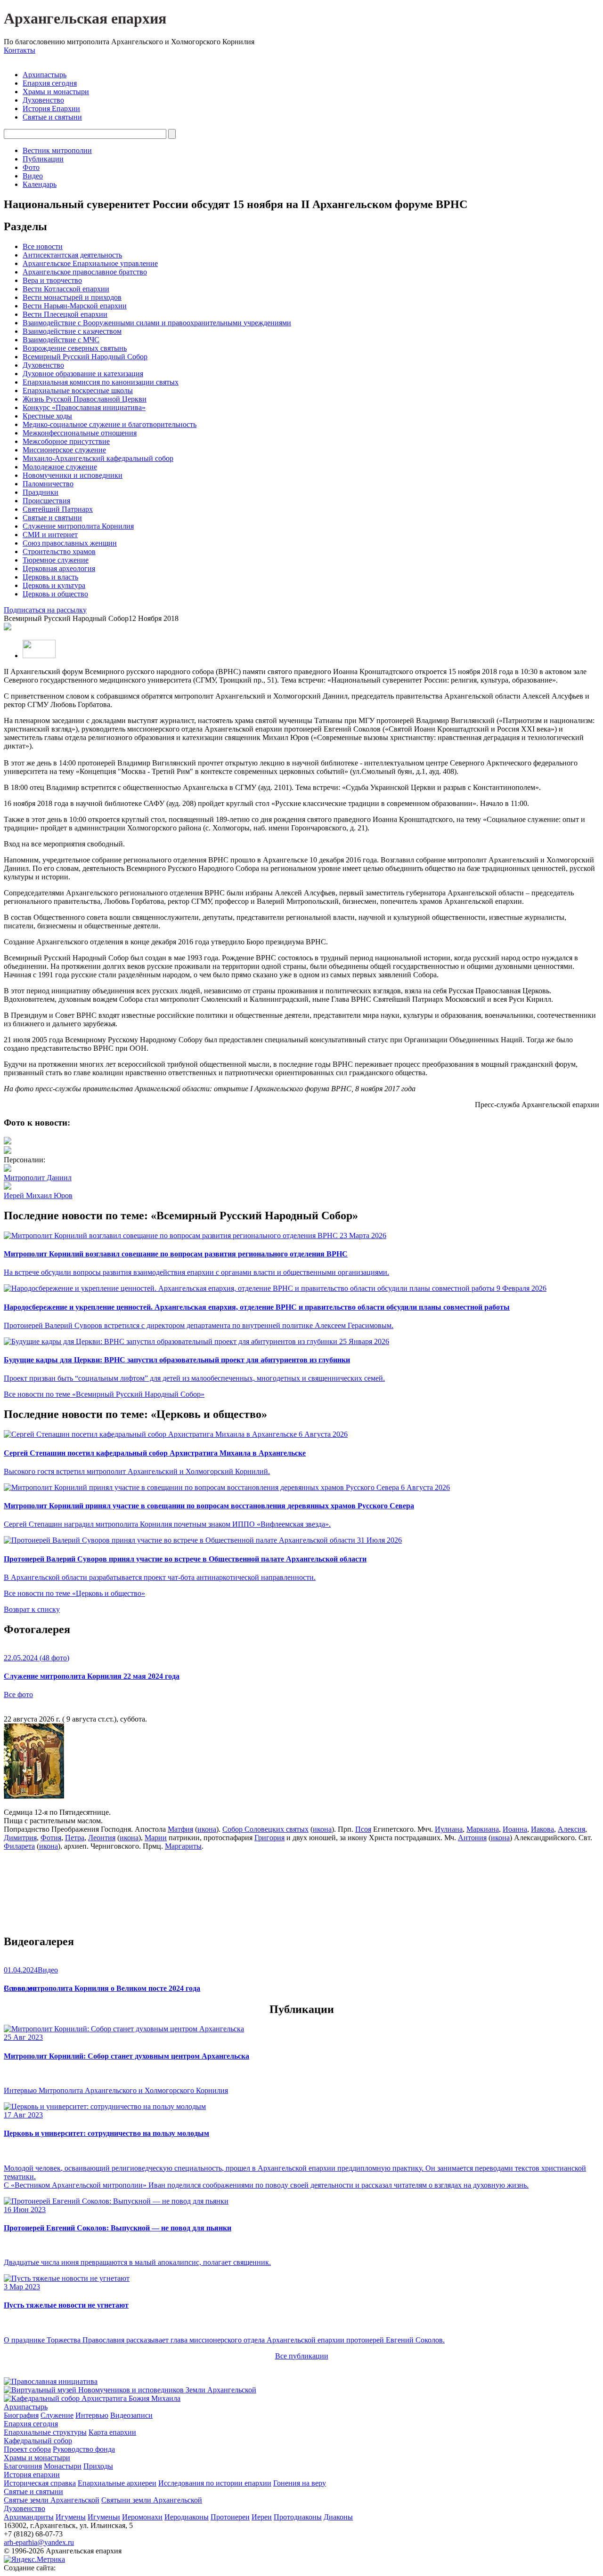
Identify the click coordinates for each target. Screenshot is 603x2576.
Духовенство (43, 100)
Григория (269, 1838)
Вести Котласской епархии (66, 289)
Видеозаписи (131, 2415)
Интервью (92, 2415)
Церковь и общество (55, 594)
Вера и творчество (52, 280)
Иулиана (449, 1829)
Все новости (43, 246)
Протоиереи (230, 2517)
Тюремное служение (56, 560)
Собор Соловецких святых (265, 1829)
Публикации (43, 159)
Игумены (71, 2517)
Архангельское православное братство (85, 272)
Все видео (20, 1988)
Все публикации (302, 2356)
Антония (472, 1838)
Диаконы (338, 2517)
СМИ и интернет (50, 535)
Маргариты (183, 1846)
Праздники (41, 492)
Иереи (262, 2517)
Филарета (19, 1846)
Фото (31, 167)
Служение (57, 2415)
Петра (75, 1838)
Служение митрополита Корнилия (78, 526)
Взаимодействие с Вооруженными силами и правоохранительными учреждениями (157, 323)
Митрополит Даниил (38, 1178)
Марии (156, 1838)
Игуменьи (104, 2517)
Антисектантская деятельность (72, 255)
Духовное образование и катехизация (83, 374)
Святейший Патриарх (58, 509)
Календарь (40, 184)
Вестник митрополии (57, 150)
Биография (21, 2415)
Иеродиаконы (187, 2517)
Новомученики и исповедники (73, 475)
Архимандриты (29, 2517)
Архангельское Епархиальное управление (90, 263)
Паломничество (48, 484)
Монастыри (63, 2466)
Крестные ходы (47, 416)
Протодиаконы (298, 2517)
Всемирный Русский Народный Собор (85, 357)
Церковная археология (59, 568)
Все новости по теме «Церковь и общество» (74, 1593)
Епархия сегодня (50, 83)
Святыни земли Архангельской (152, 2500)
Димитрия (20, 1838)
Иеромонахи (142, 2517)
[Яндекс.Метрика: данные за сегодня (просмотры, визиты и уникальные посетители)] (34, 2560)
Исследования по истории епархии (215, 2483)
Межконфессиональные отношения (80, 433)
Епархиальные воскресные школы (78, 390)
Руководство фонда (84, 2449)
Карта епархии (112, 2432)
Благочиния (23, 2466)
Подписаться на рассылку (45, 610)
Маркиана (483, 1829)
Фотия (51, 1838)
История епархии (32, 2475)
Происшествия (46, 501)
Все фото (18, 1695)
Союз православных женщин (70, 543)
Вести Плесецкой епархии (65, 314)
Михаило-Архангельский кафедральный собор (98, 458)
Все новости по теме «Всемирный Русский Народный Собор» (104, 1394)
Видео (33, 176)
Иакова (542, 1829)
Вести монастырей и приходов (72, 297)
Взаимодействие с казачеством (72, 331)
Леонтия (102, 1838)
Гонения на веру (300, 2483)
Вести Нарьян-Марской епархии (75, 306)
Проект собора (27, 2449)
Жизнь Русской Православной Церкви (85, 399)
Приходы (98, 2466)
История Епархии (51, 109)
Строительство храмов (59, 551)
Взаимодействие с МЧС (61, 340)
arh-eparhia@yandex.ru (39, 2542)
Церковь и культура (54, 585)
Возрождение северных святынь (75, 348)
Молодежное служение (60, 467)
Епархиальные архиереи (117, 2483)
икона (207, 1829)
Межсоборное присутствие (66, 441)
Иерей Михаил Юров (38, 1195)
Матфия (180, 1829)
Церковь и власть (50, 577)
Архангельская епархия (85, 18)
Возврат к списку (32, 1609)
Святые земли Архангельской (52, 2500)
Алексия (571, 1829)
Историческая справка (40, 2483)
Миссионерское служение (64, 450)
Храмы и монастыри (56, 92)
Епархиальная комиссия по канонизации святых (101, 382)
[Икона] (34, 1796)
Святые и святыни (52, 117)
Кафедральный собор (38, 2441)
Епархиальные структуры (45, 2432)
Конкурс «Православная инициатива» (84, 407)
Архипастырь (45, 75)
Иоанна (515, 1829)
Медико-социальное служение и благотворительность (110, 424)
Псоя (363, 1829)
